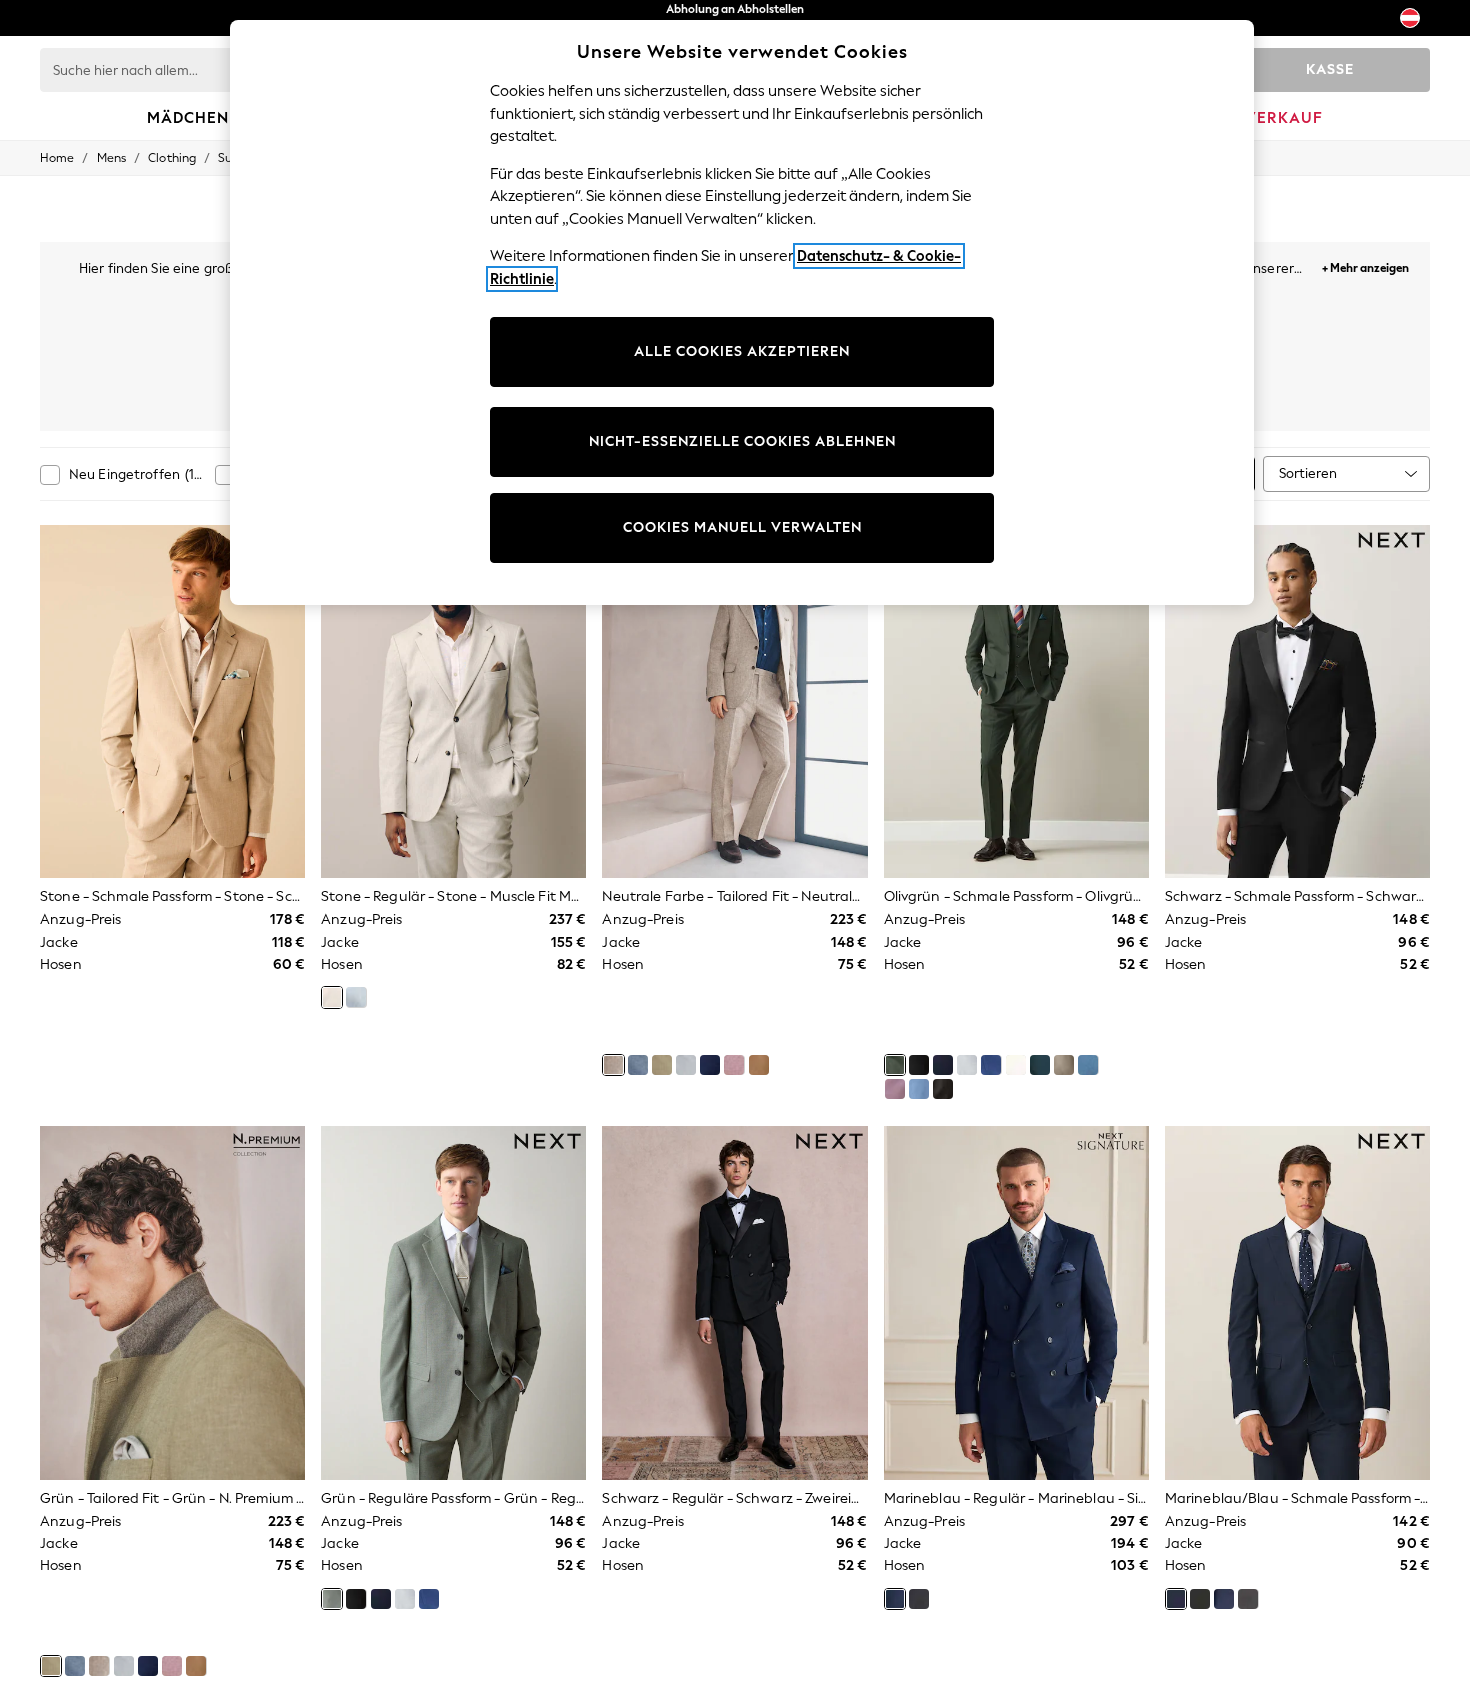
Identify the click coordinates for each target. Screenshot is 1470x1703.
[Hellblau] (356, 997)
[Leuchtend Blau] (991, 1065)
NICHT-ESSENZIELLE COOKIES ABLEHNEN (742, 441)
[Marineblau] (710, 1065)
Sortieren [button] (1308, 473)
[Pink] (734, 1065)
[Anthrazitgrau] (919, 1599)
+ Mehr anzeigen (1365, 265)
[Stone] (332, 997)
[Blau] (638, 1065)
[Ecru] (1016, 1065)
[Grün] (662, 1065)
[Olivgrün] (895, 1065)
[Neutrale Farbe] (613, 1065)
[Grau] (686, 1065)
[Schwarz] (919, 1065)
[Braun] (943, 1089)
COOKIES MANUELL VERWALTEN (742, 527)
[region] (742, 312)
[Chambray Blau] (919, 1089)
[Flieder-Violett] (895, 1089)
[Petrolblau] (1040, 1065)
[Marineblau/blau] (943, 1065)
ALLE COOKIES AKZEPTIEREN (742, 351)
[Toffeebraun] (759, 1065)
